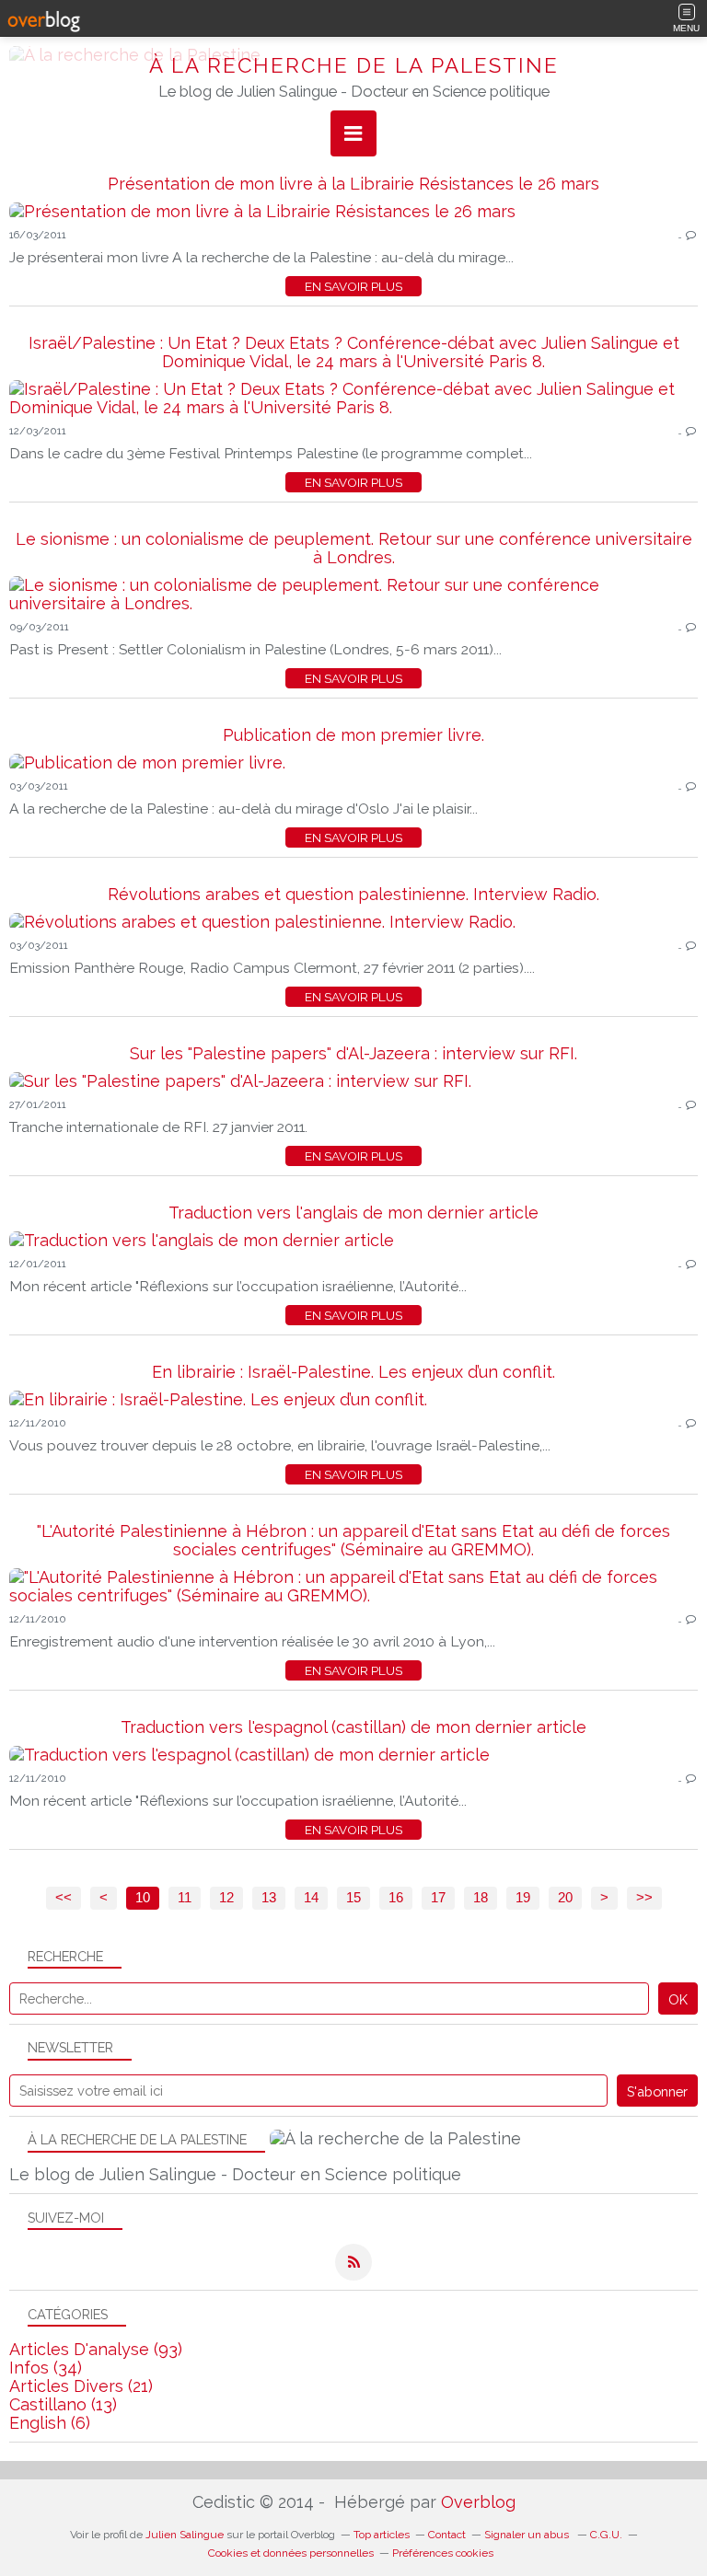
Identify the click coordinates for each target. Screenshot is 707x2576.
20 (565, 1898)
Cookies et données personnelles (291, 2553)
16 (396, 1898)
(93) (96, 2349)
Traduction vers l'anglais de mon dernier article (353, 1213)
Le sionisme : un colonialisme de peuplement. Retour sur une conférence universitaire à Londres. (354, 548)
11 (185, 1898)
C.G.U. (606, 2535)
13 (269, 1898)
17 (438, 1898)
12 (226, 1898)
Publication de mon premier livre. (353, 735)
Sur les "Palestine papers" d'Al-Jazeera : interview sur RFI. (353, 1053)
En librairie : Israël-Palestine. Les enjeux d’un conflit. (353, 1372)
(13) (63, 2404)
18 (481, 1898)
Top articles (382, 2535)
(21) (81, 2386)
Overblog (478, 2502)
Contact (447, 2535)
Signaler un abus (528, 2535)
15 (353, 1898)
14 (311, 1898)
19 (523, 1898)
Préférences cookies (443, 2553)
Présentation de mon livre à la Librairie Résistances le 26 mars (353, 184)
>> (644, 1898)
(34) (46, 2368)
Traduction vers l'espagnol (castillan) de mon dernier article (353, 1727)
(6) (50, 2423)
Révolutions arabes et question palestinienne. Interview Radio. (353, 894)
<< (64, 1898)
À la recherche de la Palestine (354, 65)
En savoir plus (353, 286)
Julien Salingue (185, 2535)
